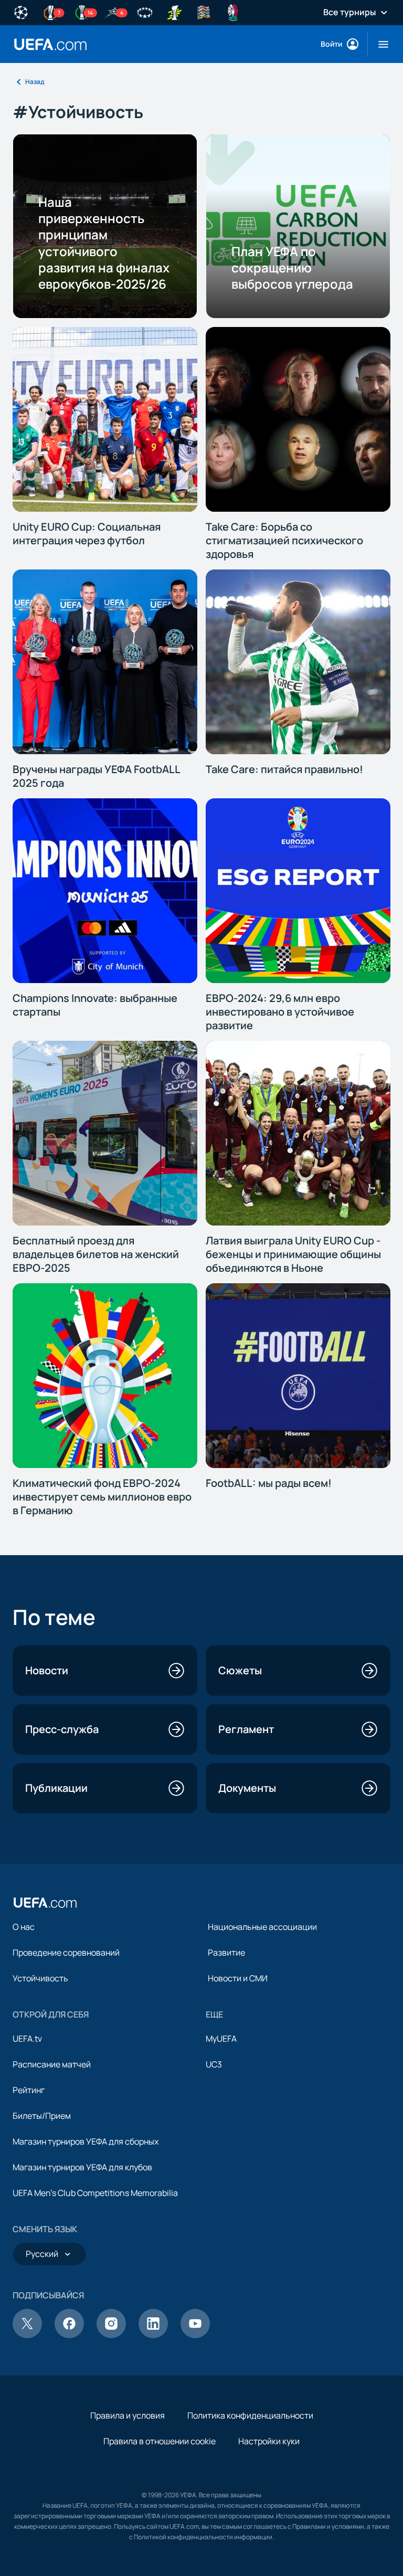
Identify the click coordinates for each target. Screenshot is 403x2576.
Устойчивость (40, 1978)
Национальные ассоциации (262, 1927)
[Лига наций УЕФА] (204, 12)
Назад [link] (35, 82)
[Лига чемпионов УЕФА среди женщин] (145, 12)
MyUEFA (221, 2039)
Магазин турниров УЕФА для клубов (82, 2167)
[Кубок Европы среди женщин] (174, 12)
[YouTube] (195, 2335)
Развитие (226, 1952)
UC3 (214, 2064)
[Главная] (45, 1903)
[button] (379, 44)
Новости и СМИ (238, 1978)
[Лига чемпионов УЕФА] (21, 12)
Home (50, 44)
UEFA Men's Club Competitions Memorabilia (95, 2193)
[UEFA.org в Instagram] (111, 2335)
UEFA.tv (27, 2039)
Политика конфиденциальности (250, 2415)
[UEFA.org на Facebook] (69, 2335)
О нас (24, 1927)
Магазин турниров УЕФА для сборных (86, 2141)
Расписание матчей (52, 2064)
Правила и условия (128, 2415)
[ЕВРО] (233, 12)
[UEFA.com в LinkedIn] (153, 2335)
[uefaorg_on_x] (27, 2335)
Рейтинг (29, 2090)
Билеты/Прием (42, 2116)
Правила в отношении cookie (160, 2441)
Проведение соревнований (66, 1952)
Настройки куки (269, 2441)
